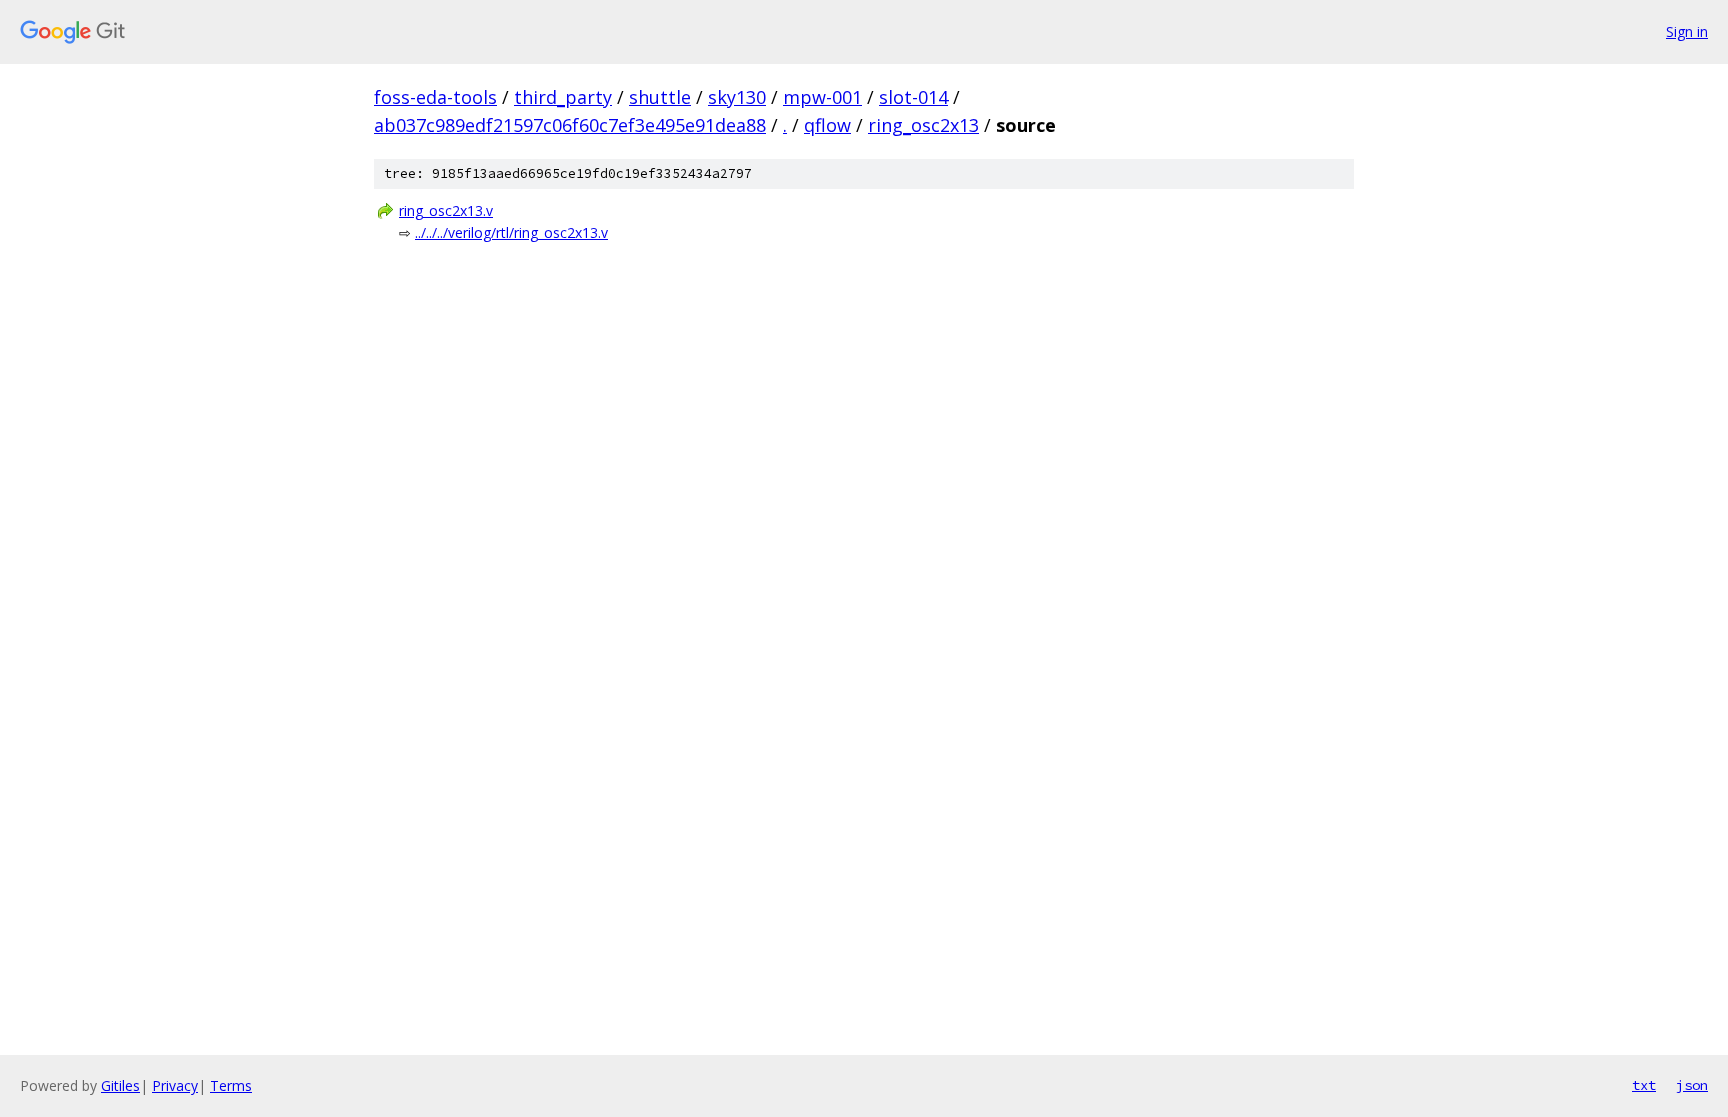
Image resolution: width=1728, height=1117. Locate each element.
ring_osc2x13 (923, 125)
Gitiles (120, 1085)
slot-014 (913, 97)
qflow (827, 125)
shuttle (660, 97)
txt (1644, 1085)
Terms (231, 1085)
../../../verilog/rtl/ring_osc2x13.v (511, 232)
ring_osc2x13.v (446, 210)
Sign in (1687, 31)
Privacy (175, 1085)
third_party (563, 97)
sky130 (737, 97)
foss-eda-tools (435, 97)
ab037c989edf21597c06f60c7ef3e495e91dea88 (570, 125)
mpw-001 (822, 97)
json (1692, 1085)
